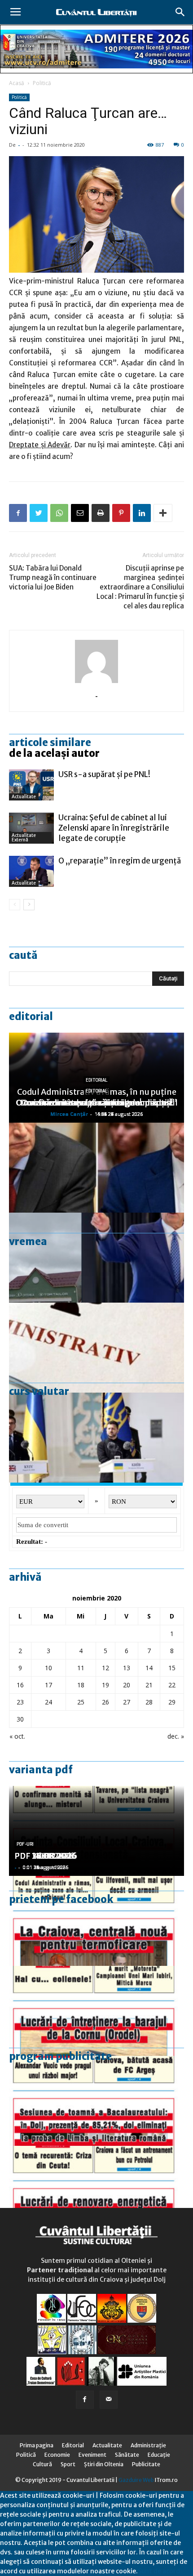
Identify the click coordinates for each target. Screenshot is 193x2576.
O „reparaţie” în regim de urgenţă (120, 861)
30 (20, 1719)
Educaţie (159, 2455)
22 (172, 1685)
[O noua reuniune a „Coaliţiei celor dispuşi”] (96, 1438)
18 (81, 1685)
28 (149, 1702)
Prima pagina (37, 2445)
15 (172, 1668)
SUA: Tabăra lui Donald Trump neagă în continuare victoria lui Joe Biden (53, 578)
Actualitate (24, 797)
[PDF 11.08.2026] (96, 2101)
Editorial (31, 1016)
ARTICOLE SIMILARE (50, 742)
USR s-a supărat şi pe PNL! (104, 774)
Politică (42, 83)
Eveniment (92, 2455)
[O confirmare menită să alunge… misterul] (96, 1168)
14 (149, 1668)
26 (105, 1702)
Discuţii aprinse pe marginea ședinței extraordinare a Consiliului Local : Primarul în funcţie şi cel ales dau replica (140, 587)
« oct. (17, 1736)
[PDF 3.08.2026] (96, 2191)
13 (127, 1668)
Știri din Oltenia (104, 2464)
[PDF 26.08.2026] (96, 1921)
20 (127, 1685)
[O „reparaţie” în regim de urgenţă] (31, 871)
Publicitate (146, 2464)
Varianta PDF (41, 1770)
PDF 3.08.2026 (43, 1856)
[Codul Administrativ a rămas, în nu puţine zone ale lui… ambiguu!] (96, 1348)
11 (81, 1668)
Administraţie (148, 2445)
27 (127, 1702)
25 (81, 1702)
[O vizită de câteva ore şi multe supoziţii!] (96, 1258)
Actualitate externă (24, 838)
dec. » (176, 1736)
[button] (180, 12)
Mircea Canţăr (69, 1114)
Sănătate (127, 2455)
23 (20, 1702)
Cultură (42, 2464)
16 (20, 1685)
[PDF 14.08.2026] (96, 2011)
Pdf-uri (25, 1844)
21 (149, 1685)
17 (48, 1685)
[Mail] (109, 2400)
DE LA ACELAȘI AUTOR (54, 753)
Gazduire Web (136, 2480)
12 (105, 1668)
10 (48, 1668)
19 (105, 1685)
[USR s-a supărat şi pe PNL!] (31, 785)
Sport (68, 2464)
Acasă (17, 83)
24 (48, 1702)
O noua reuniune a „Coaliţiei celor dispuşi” (97, 1103)
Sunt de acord (159, 2571)
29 (172, 1702)
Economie (57, 2455)
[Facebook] (85, 2400)
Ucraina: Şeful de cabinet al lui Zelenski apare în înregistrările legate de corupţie (114, 828)
